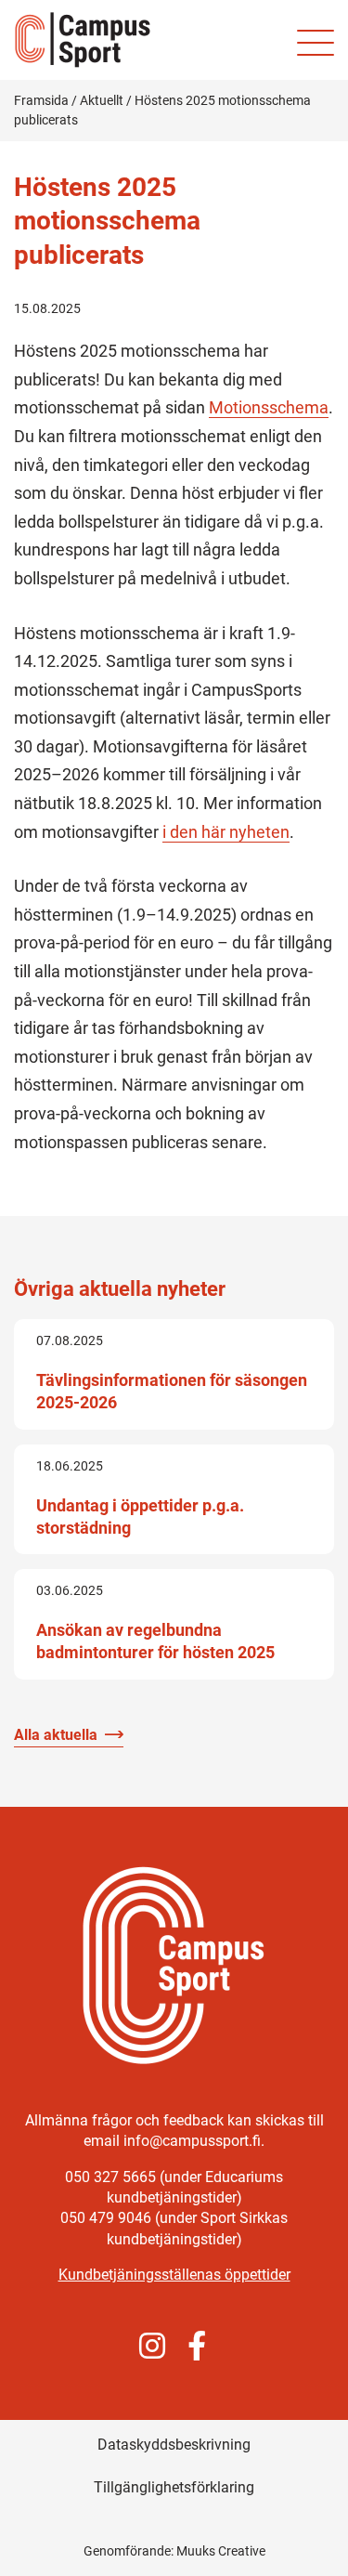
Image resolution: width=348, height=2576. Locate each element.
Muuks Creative (221, 2551)
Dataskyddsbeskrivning (174, 2445)
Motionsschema (269, 407)
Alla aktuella (56, 1735)
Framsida (41, 100)
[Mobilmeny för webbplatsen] (316, 43)
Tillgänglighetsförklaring (174, 2487)
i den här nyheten (226, 832)
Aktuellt (102, 100)
